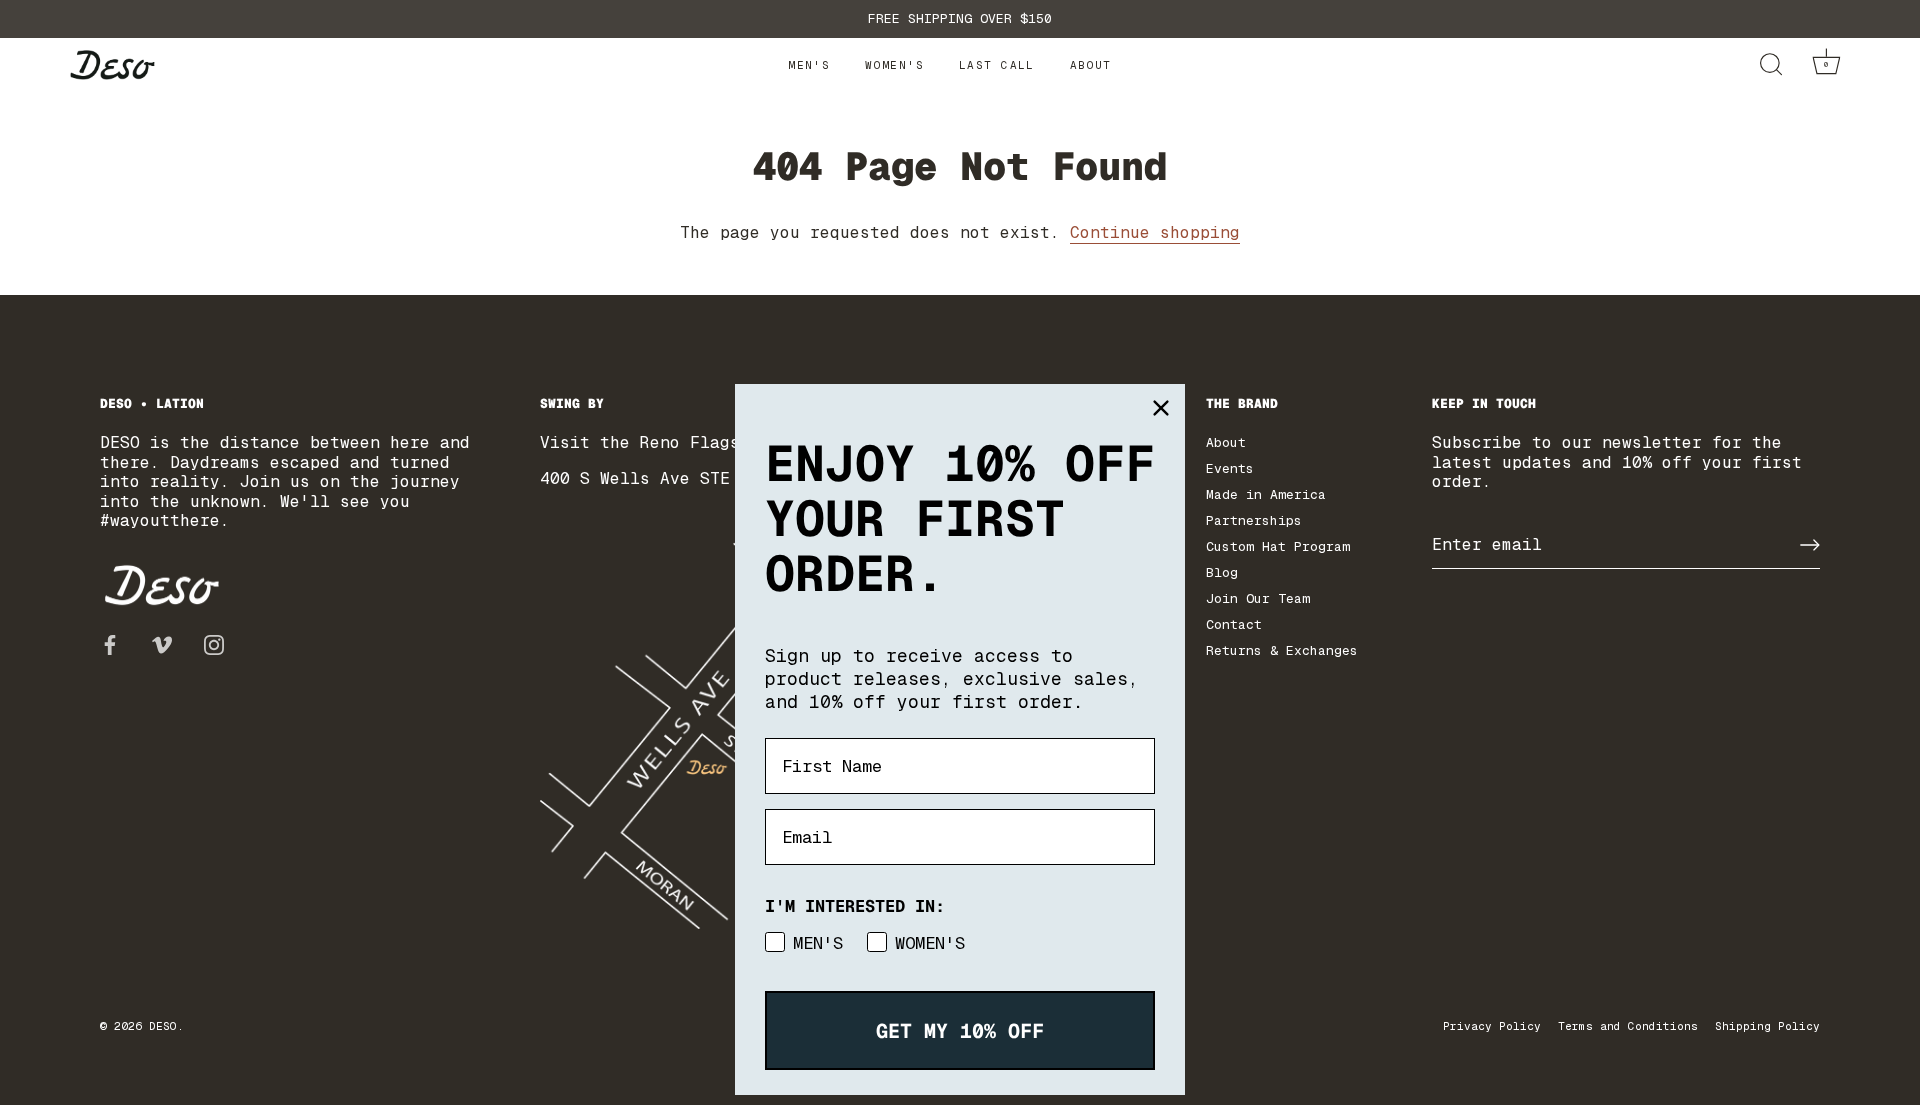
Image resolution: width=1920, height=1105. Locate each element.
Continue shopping (1155, 232)
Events (1230, 468)
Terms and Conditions (1628, 1026)
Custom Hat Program (1278, 546)
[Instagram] (214, 643)
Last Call (997, 65)
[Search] (1770, 65)
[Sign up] (1810, 545)
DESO (163, 1026)
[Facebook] (110, 643)
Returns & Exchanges (1282, 650)
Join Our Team (1258, 598)
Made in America (1266, 494)
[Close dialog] (1161, 408)
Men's (809, 65)
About (1091, 65)
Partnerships (1254, 520)
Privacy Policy (1492, 1026)
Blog (1222, 572)
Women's (894, 65)
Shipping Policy (1767, 1026)
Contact (1234, 624)
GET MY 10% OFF (960, 1031)
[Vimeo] (162, 643)
